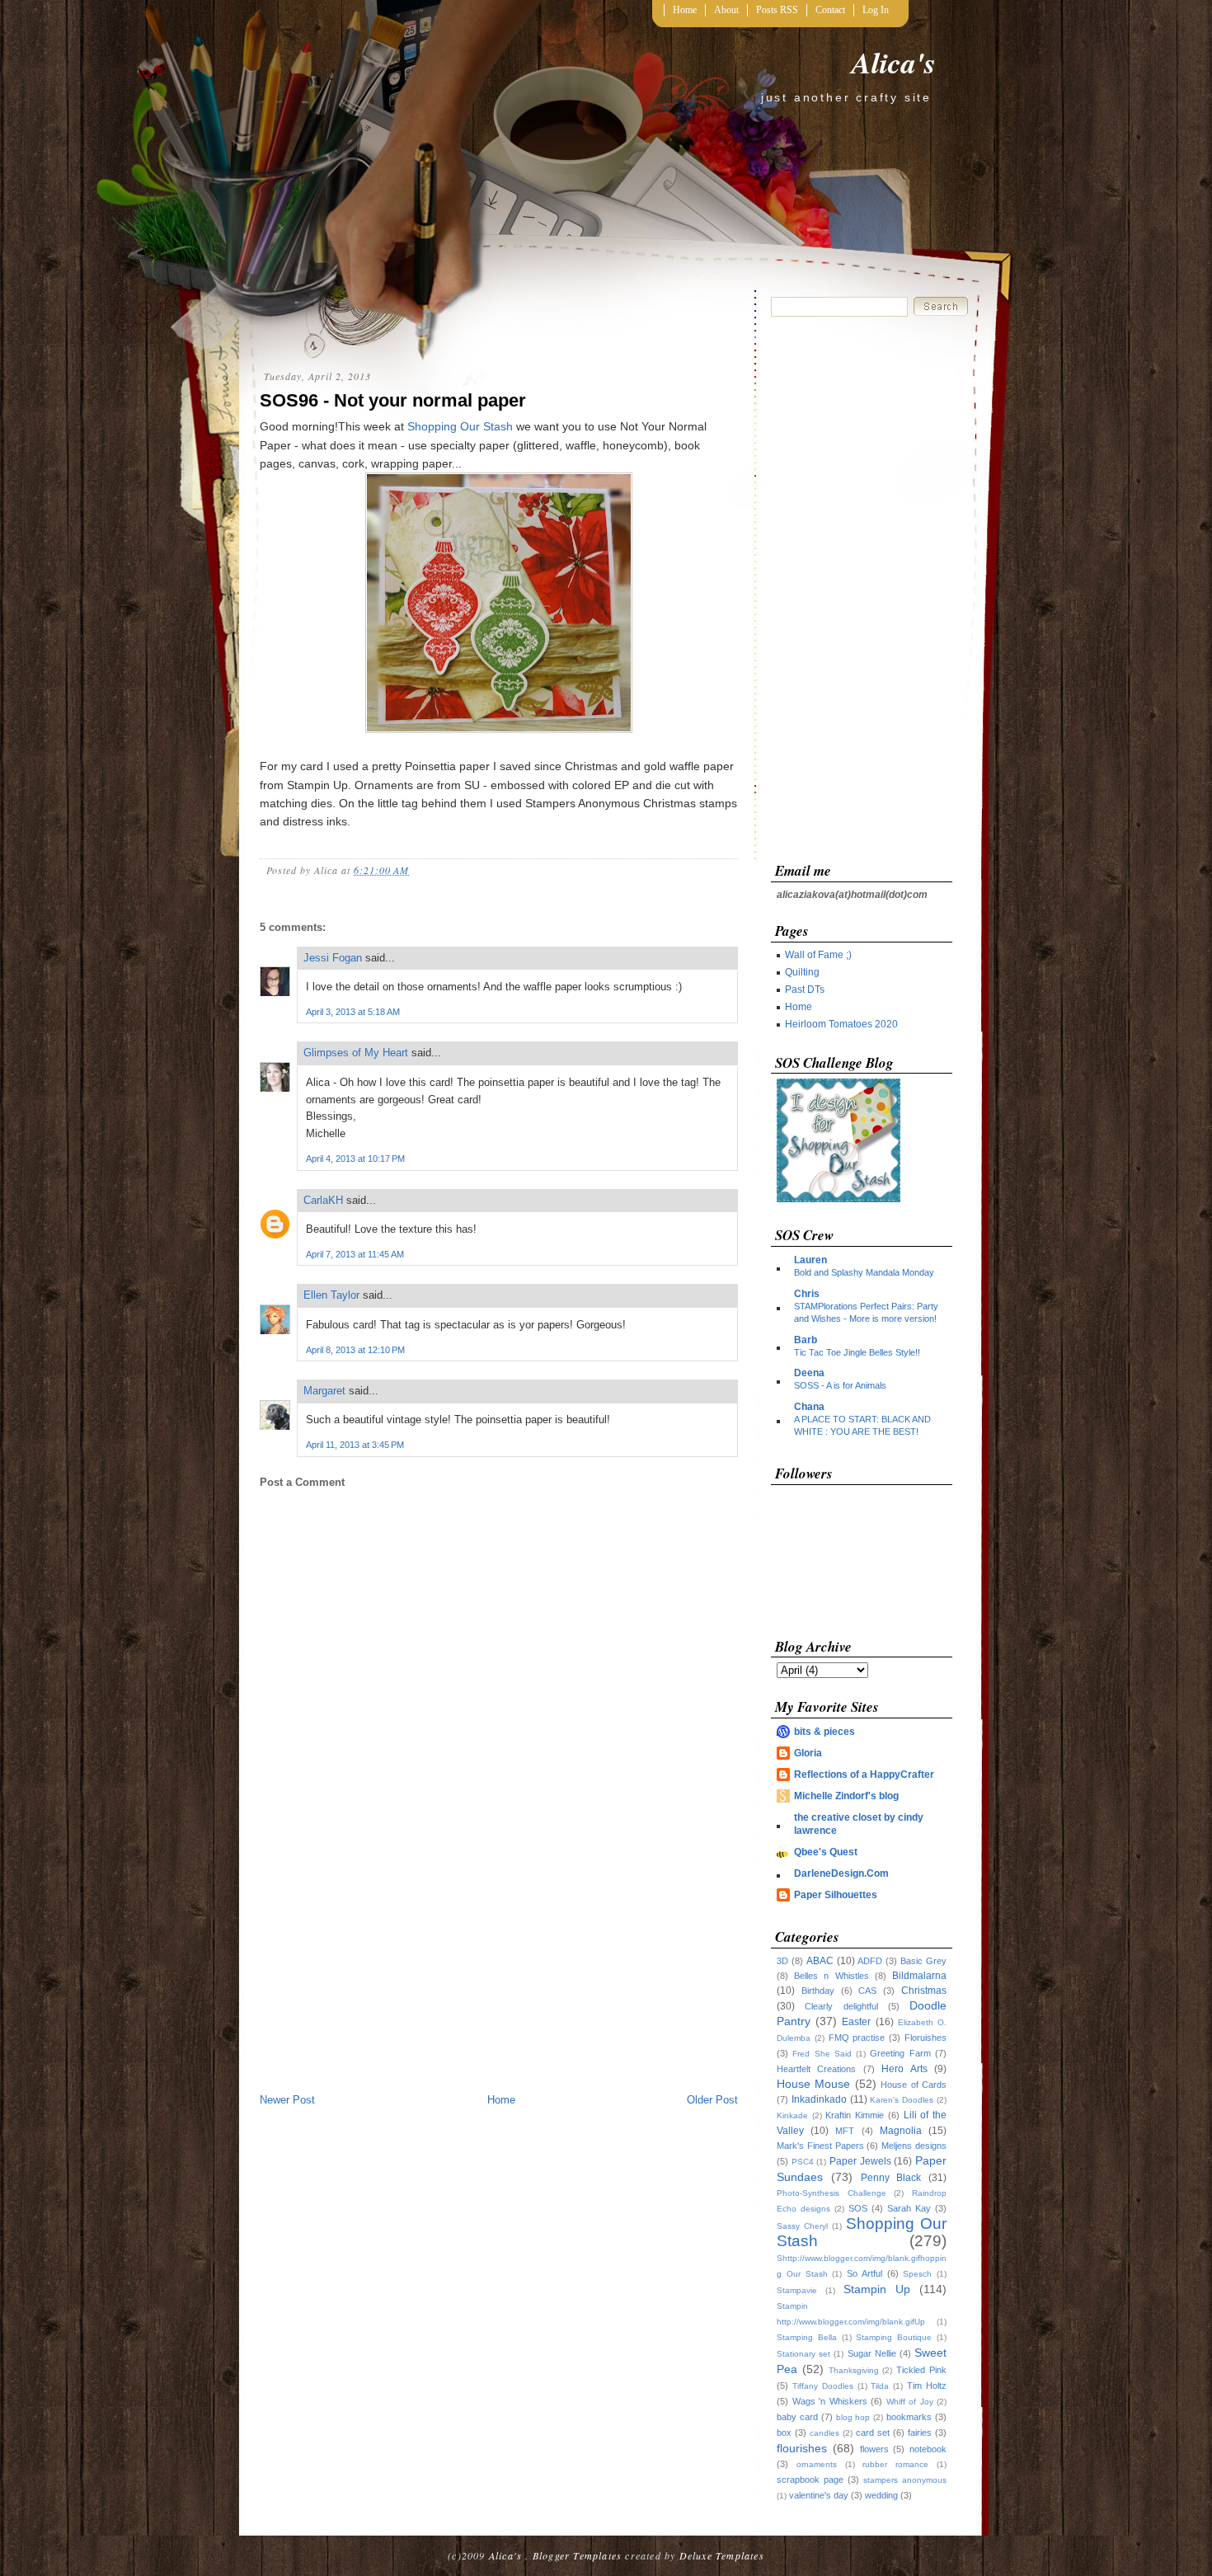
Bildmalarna (919, 1976)
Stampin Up (877, 2289)
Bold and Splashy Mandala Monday (864, 1272)
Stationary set (803, 2354)
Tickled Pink (921, 2370)
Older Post (712, 2100)
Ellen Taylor (331, 1295)
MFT (845, 2131)
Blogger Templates (577, 2555)
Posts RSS (777, 10)
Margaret (324, 1391)
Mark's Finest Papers (820, 2146)
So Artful (864, 2273)
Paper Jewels (860, 2161)
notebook (928, 2449)
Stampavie (797, 2290)
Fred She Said (822, 2054)
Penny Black (891, 2178)
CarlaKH (323, 1200)
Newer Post (287, 2100)
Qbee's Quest (826, 1852)
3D (782, 1961)
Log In (876, 10)
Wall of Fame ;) (818, 955)
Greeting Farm (900, 2053)
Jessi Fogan (333, 958)
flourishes (802, 2448)
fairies (920, 2433)
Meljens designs (914, 2146)
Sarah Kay (909, 2208)
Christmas (924, 1991)
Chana (809, 1407)
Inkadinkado (819, 2099)
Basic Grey (923, 1961)
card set (873, 2433)
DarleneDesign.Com (841, 1873)
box (784, 2433)
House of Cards (914, 2085)
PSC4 (803, 2162)
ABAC (820, 1961)
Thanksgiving (854, 2370)
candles (824, 2433)
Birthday (818, 1991)
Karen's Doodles (902, 2100)
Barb (806, 1340)
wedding (881, 2495)
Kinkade (792, 2115)
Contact (830, 10)
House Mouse (813, 2084)
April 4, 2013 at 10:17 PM (355, 1159)
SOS (858, 2208)
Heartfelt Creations (816, 2069)
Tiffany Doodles (823, 2386)
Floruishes (925, 2038)
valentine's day (819, 2495)
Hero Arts (904, 2069)
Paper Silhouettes (836, 1895)
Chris (807, 1294)
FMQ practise (857, 2038)
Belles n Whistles (831, 1976)
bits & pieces (824, 1732)
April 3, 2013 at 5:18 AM (353, 1012)
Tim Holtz (927, 2386)
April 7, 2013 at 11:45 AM (355, 1254)
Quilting (802, 972)
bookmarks (909, 2417)
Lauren (810, 1260)
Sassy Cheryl (802, 2226)
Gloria (808, 1753)
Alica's (894, 62)
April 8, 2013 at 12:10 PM (355, 1350)
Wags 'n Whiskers (830, 2401)
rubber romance (895, 2464)
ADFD (870, 1961)
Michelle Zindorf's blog (846, 1796)
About (726, 10)
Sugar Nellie (872, 2353)
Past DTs (805, 990)
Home (685, 10)
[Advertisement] (499, 1967)
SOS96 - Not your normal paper (393, 400)
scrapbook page (810, 2480)
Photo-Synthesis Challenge (831, 2193)
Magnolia (901, 2131)
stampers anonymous (905, 2480)
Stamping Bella (807, 2337)
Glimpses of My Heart (356, 1053)
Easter (856, 2022)
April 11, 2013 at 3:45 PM (355, 1445)
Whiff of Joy (910, 2402)
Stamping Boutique (894, 2337)
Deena (809, 1373)
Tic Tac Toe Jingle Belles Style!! (857, 1352)
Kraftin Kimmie (855, 2115)
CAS (867, 1991)
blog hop (853, 2417)
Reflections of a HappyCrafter (864, 1775)
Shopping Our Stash (460, 426)
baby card (797, 2417)
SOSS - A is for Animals (840, 1385)
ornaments (817, 2464)
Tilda (880, 2386)
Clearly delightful (841, 2006)
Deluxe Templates (722, 2555)
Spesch (917, 2274)
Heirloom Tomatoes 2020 (841, 1024)
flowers (874, 2449)
